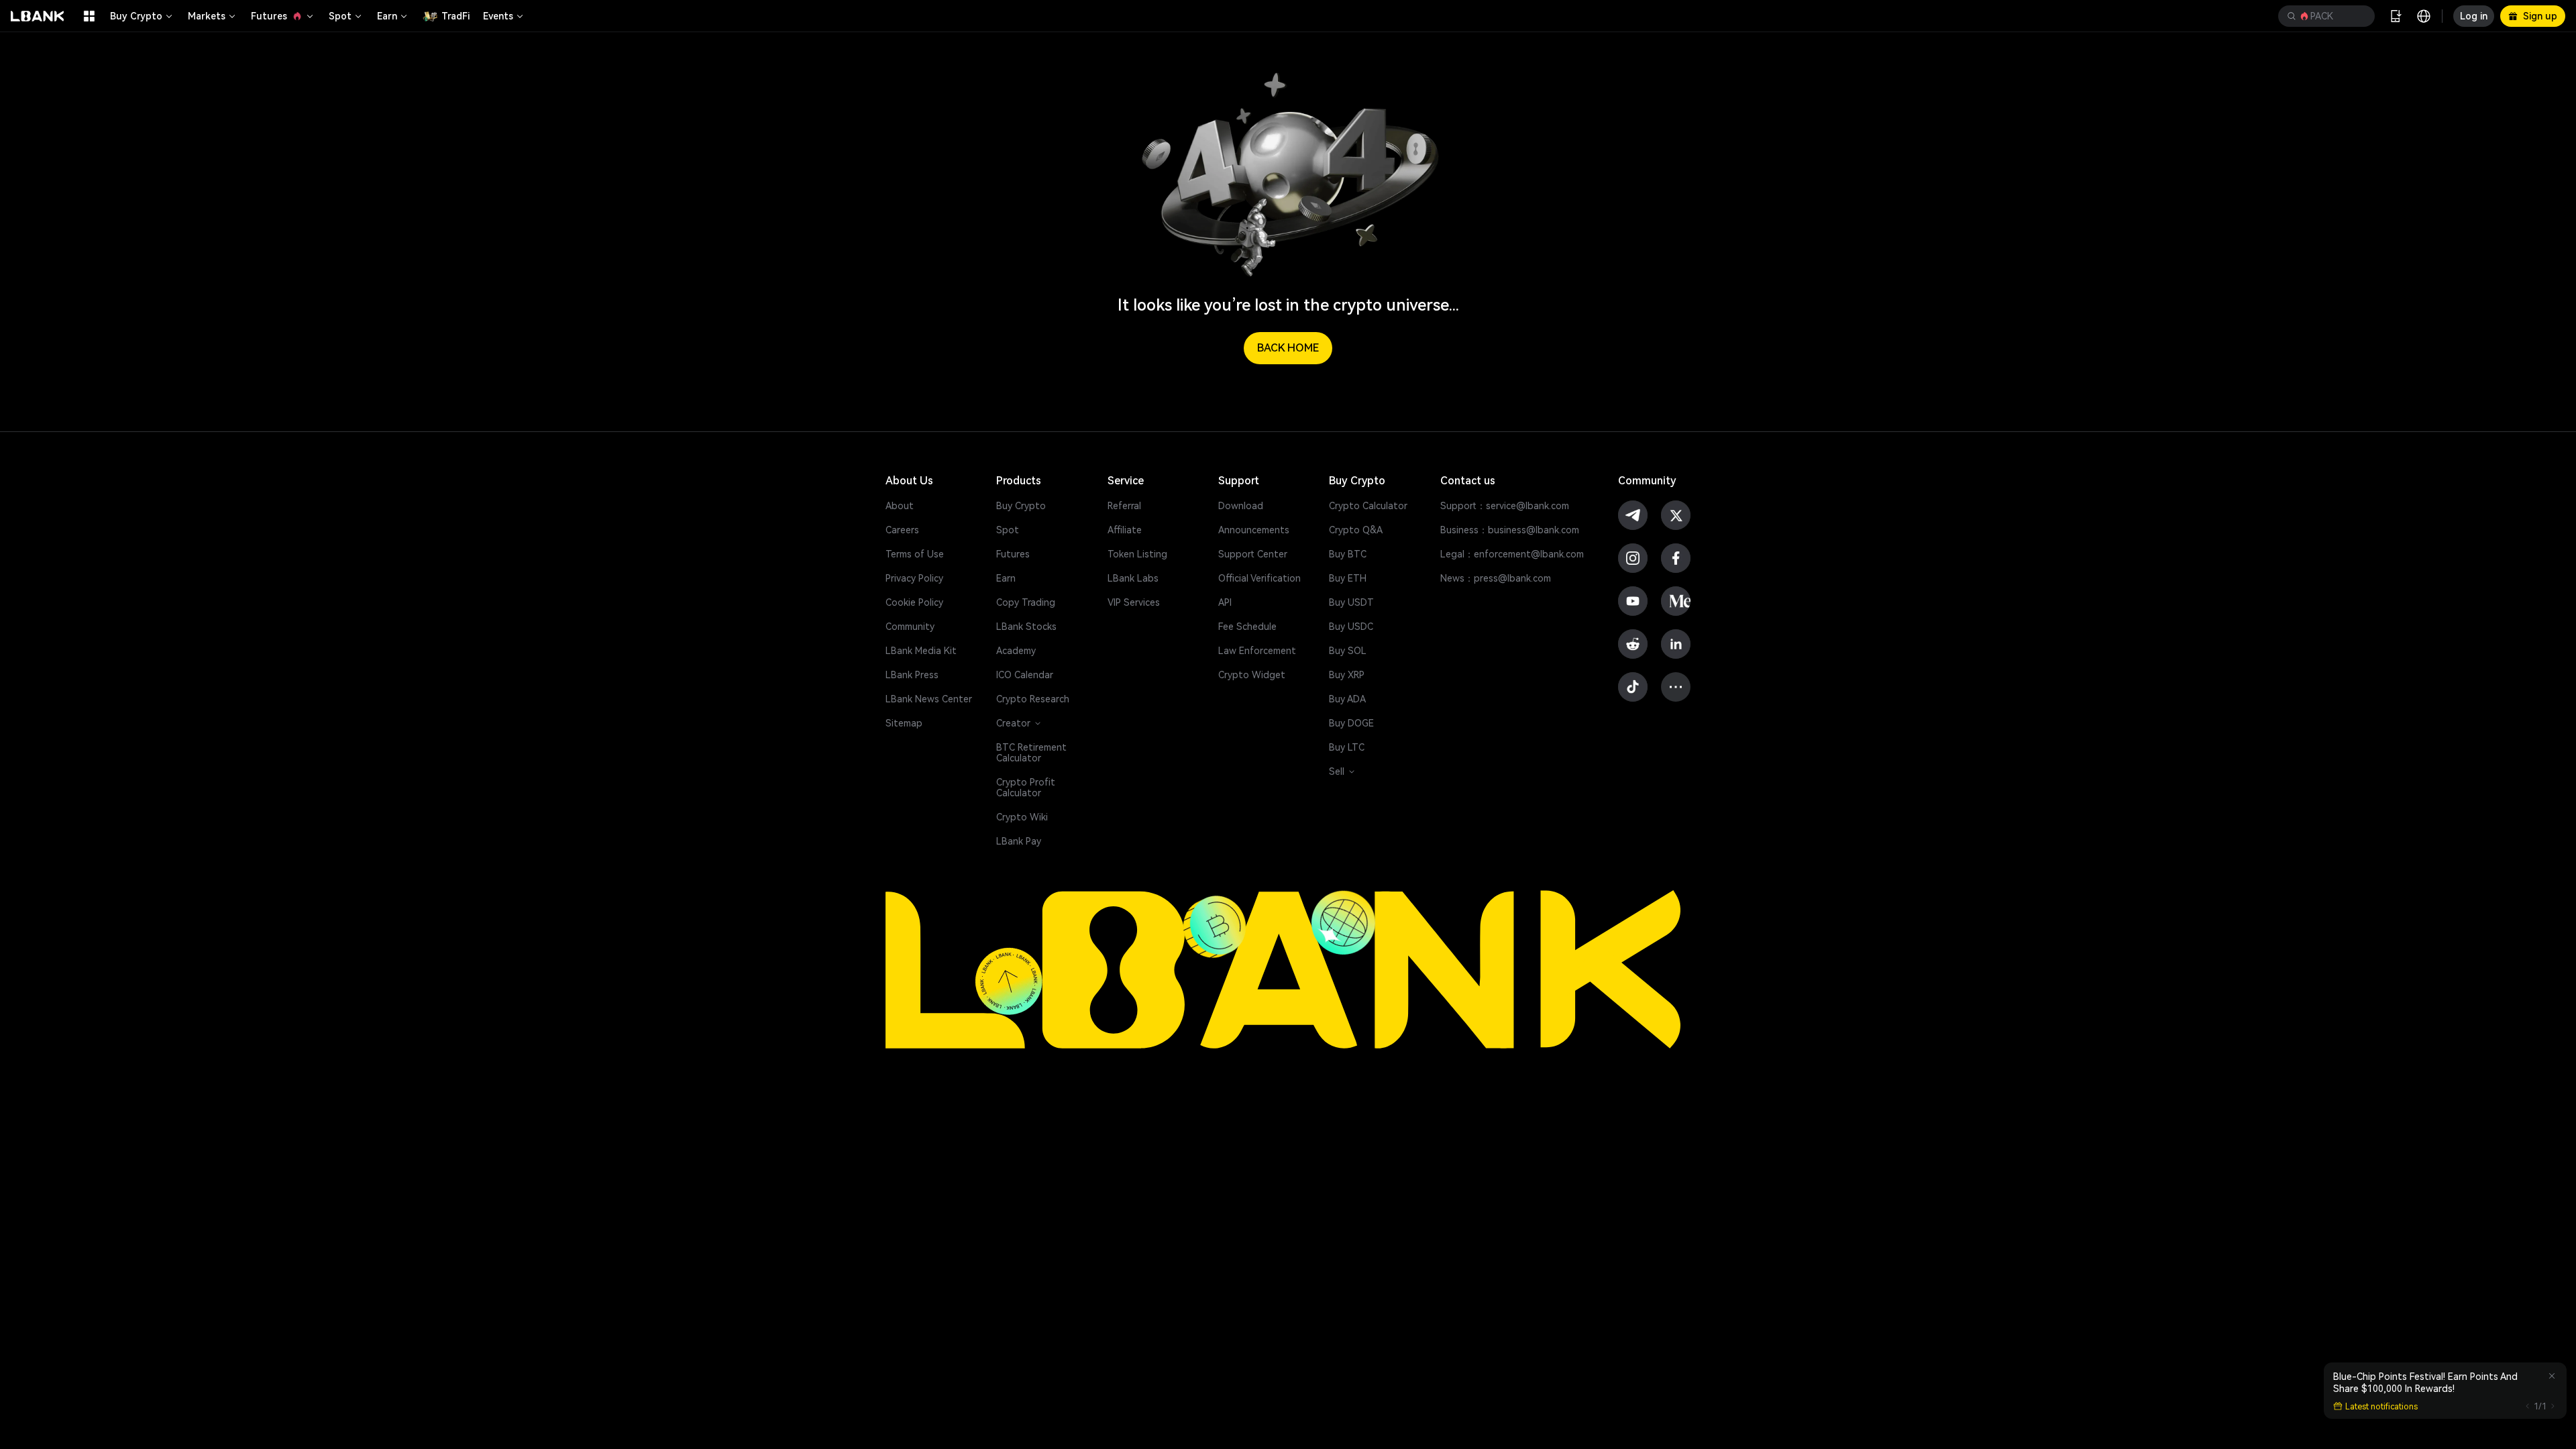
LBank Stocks (1026, 627)
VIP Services (1134, 602)
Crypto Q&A (1356, 530)
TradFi (455, 16)
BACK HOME (1288, 348)
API (1225, 602)
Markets (207, 16)
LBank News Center (929, 699)
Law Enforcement (1257, 651)
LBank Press (912, 675)
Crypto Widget (1252, 675)
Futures (269, 16)
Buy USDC (1351, 627)
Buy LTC (1347, 747)
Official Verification (1259, 578)
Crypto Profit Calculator (1026, 788)
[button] (2326, 16)
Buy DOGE (1351, 723)
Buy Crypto (136, 16)
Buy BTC (1348, 554)
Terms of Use (915, 554)
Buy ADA (1347, 699)
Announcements (1254, 530)
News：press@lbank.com (1496, 578)
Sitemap (904, 723)
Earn (387, 16)
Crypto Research (1033, 699)
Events (498, 16)
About (900, 506)
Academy (1016, 651)
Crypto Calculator (1368, 506)
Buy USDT (1351, 602)
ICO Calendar (1025, 675)
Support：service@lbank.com (1505, 506)
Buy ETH (1348, 578)
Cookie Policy (914, 602)
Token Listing (1137, 554)
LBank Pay (1019, 841)
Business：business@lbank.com (1510, 530)
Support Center (1253, 554)
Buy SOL (1348, 651)
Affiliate (1125, 530)
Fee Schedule (1247, 627)
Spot (340, 16)
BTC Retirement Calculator (1031, 753)
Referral (1124, 506)
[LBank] (38, 16)
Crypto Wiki (1022, 817)
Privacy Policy (914, 578)
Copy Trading (1026, 602)
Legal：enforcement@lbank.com (1512, 554)
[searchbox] (2324, 16)
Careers (902, 530)
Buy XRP (1347, 675)
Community (910, 627)
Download (1241, 506)
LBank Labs (1133, 578)
